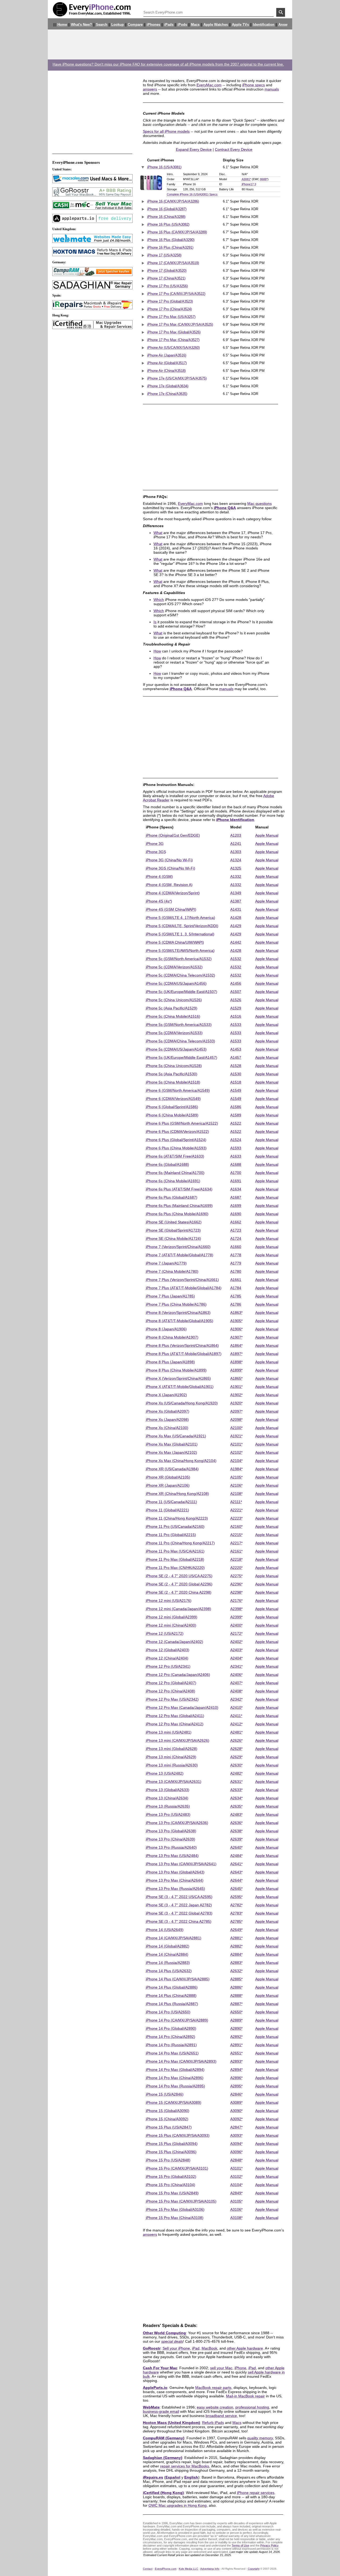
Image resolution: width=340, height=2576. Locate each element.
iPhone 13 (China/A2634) (167, 1798)
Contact (148, 2569)
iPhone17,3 (249, 184)
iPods (182, 25)
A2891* (236, 2045)
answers (150, 89)
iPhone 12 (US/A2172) (165, 1633)
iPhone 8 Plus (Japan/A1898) (170, 1362)
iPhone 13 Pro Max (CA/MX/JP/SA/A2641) (181, 1864)
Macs (195, 25)
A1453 (236, 1049)
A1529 (236, 1008)
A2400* (236, 1625)
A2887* (236, 2004)
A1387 (236, 901)
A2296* (236, 1584)
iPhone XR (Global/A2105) (168, 1477)
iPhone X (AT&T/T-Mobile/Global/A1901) (180, 1387)
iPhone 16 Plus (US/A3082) (168, 225)
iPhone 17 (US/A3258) (164, 255)
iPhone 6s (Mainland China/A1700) (175, 1173)
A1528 (236, 1066)
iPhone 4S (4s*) (159, 901)
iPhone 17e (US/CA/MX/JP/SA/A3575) (177, 379)
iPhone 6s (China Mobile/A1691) (173, 1181)
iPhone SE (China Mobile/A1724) (173, 1238)
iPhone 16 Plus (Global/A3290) (171, 240)
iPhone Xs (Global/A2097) (168, 1411)
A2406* (236, 1675)
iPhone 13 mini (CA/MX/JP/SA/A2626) (178, 1740)
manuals (272, 89)
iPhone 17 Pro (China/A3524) (169, 309)
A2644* (236, 1880)
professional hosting (252, 2407)
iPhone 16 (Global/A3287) (167, 209)
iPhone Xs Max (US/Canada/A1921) (176, 1436)
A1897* (236, 1354)
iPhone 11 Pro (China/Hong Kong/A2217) (180, 1543)
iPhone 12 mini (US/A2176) (169, 1601)
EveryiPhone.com (166, 2569)
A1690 (236, 1214)
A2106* (236, 1485)
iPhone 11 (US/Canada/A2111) (171, 1502)
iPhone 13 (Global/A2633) (168, 1790)
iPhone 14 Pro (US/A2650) (168, 2012)
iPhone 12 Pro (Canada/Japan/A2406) (178, 1675)
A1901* (236, 1387)
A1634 (236, 1189)
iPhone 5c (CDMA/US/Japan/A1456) (176, 983)
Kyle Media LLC (188, 2569)
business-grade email (161, 2411)
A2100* (236, 1428)
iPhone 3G (155, 844)
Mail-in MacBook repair (245, 2396)
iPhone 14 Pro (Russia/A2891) (171, 2045)
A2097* (236, 1411)
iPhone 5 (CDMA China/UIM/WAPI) (175, 942)
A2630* (236, 1765)
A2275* (236, 1576)
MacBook (209, 2348)
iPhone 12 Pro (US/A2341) (168, 1666)
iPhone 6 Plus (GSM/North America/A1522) (182, 1123)
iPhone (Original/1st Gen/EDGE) (173, 835)
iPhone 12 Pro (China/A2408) (171, 1691)
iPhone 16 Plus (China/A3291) (170, 248)
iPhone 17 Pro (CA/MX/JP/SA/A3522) (176, 294)
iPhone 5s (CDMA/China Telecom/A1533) (180, 1041)
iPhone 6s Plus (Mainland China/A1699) (179, 1206)
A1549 (236, 1090)
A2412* (236, 1724)
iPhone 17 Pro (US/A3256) (167, 286)
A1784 (236, 1288)
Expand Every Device (194, 149)
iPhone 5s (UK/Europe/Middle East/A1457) (182, 1057)
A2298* (236, 1592)
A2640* (236, 1847)
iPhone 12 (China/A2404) (167, 1658)
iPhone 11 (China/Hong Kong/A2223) (177, 1518)
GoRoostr (152, 2348)
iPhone (240, 2368)
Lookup (118, 25)
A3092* (236, 2119)
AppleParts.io (155, 2388)
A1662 (236, 1222)
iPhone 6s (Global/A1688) (167, 1164)
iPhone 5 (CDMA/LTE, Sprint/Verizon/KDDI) (182, 926)
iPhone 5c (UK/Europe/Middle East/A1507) (182, 992)
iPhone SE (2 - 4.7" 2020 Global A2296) (179, 1584)
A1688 (236, 1164)
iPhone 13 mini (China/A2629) (171, 1757)
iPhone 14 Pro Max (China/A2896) (175, 2078)
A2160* (236, 1526)
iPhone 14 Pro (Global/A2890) (171, 2028)
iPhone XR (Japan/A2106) (168, 1485)
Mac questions (260, 504)
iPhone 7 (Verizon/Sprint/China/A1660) (178, 1247)
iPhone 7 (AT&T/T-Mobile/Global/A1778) (180, 1255)
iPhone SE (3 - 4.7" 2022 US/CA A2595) (179, 1897)
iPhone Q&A (225, 508)
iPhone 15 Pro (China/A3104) (171, 2185)
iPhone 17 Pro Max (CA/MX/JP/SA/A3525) (180, 325)
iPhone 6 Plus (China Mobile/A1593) (176, 1148)
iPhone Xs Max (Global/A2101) (172, 1444)
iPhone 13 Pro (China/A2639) (171, 1839)
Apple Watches (216, 25)
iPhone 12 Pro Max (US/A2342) (172, 1699)
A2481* (236, 1732)
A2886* (236, 1987)
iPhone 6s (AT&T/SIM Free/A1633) (175, 1156)
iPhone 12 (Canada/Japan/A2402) (175, 1642)
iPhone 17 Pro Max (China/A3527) (173, 340)
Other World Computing (164, 2333)
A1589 (236, 1115)
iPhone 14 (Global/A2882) (168, 1946)
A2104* (236, 1461)
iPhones (153, 25)
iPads (169, 25)
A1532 (236, 959)
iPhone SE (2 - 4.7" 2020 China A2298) (179, 1592)
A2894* (236, 2070)
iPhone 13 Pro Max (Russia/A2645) (175, 1889)
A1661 (236, 1280)
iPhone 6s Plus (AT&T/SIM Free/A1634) (179, 1189)
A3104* (236, 2185)
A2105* (236, 1477)
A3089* (236, 2102)
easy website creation (215, 2407)
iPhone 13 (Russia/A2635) (168, 1806)
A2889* (236, 2020)
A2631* (236, 1782)
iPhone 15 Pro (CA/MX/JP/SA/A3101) (177, 2168)
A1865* (236, 1378)
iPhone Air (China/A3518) (166, 371)
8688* (264, 179)
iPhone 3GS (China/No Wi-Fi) (171, 868)
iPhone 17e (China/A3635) (167, 394)
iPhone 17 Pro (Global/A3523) (170, 302)
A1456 (236, 983)
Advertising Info (210, 2569)
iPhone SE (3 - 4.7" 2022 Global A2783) (179, 1913)
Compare (135, 25)
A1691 (236, 1181)
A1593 (236, 1148)
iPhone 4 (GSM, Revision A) (169, 885)
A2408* (236, 1691)
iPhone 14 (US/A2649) (165, 1930)
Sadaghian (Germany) (163, 2458)
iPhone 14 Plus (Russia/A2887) (172, 2004)
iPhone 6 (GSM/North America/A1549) (178, 1090)
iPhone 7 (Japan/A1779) (166, 1263)
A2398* (236, 1609)
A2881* (236, 1938)
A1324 (236, 860)
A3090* (236, 2111)
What (158, 533)
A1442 (236, 942)
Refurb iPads (213, 2423)
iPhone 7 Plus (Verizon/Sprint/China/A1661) (182, 1280)
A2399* (236, 1617)
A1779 (236, 1263)
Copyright (254, 2569)
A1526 (236, 1000)
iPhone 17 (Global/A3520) (167, 271)
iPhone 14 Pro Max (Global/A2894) (175, 2070)
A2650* (236, 2012)
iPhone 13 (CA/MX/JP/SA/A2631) (174, 1782)
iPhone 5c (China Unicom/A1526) (174, 1000)
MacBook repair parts (213, 2388)
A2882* (236, 1946)
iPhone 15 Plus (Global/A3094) (172, 2144)
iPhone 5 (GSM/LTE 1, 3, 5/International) (180, 934)
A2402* (236, 1642)
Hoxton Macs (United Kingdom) (171, 2423)
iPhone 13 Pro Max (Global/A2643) (175, 1872)
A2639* (236, 1839)
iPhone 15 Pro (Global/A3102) (171, 2177)
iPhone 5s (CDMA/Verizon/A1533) (174, 1033)
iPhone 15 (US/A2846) (165, 2094)
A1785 (236, 1296)
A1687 (236, 1197)
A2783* (236, 1913)
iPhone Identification (235, 820)
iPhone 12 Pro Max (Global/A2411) (175, 1716)
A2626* (236, 1740)
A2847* (236, 2127)
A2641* (236, 1864)
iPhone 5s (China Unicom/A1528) (174, 1066)
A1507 (236, 992)
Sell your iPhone (176, 2348)
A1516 (236, 1016)
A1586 (236, 1107)
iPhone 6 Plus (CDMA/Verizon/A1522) (177, 1132)
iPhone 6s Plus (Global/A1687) (172, 1197)
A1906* (236, 1329)
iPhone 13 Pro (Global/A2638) (171, 1831)
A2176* (236, 1601)
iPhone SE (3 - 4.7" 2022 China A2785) (179, 1921)
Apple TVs (240, 25)
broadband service (221, 2416)
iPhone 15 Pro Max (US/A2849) (172, 2193)
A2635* (236, 1806)
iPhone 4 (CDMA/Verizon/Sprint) (173, 893)
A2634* (236, 1798)
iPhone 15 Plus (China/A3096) (171, 2152)
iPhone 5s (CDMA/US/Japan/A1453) (176, 1049)
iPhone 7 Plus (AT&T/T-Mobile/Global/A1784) (184, 1288)
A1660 (236, 1247)
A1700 (236, 1173)
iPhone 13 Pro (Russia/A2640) (171, 1847)
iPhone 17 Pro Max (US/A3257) (171, 317)
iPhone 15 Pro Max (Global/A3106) (175, 2209)
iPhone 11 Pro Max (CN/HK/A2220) (175, 1568)
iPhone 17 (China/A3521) (166, 278)
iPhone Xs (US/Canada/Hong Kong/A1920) (182, 1403)
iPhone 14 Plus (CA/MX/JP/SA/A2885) (178, 1979)
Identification (264, 25)
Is (155, 622)
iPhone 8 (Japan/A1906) (166, 1329)
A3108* (236, 2218)
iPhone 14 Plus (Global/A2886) (172, 1987)
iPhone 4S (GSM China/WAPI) (171, 909)
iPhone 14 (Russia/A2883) (168, 1963)
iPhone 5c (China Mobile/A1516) (173, 1016)
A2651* (236, 2053)
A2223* (236, 1518)
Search (102, 25)
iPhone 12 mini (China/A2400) (171, 1625)
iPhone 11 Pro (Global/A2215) (171, 1535)
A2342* (236, 1699)
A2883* (236, 1963)
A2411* (236, 1716)
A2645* (236, 1889)
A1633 (236, 1156)
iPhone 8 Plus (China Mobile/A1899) (176, 1370)
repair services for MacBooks (185, 2466)
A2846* (236, 2094)
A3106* (236, 2209)
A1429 (236, 926)
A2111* (236, 1502)
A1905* (236, 1321)
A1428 (236, 918)
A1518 (236, 1082)
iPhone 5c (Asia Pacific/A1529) (172, 1008)
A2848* (236, 2160)
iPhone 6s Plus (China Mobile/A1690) (177, 1214)
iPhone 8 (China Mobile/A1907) (172, 1337)
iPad (196, 2348)
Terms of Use (240, 2545)
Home (62, 25)
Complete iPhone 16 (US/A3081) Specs (192, 194)
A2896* (236, 2078)
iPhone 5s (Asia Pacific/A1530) (172, 1074)
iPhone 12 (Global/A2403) (168, 1650)
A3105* (236, 2201)
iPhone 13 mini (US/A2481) (169, 1732)
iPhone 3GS (156, 852)
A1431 (236, 909)
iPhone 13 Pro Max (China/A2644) (175, 1880)
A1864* (236, 1345)
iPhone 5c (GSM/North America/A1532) (179, 959)
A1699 (236, 1206)
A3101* (236, 2168)
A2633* (236, 1790)
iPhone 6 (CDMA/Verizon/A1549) (173, 1099)
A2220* (236, 1568)
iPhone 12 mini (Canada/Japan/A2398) (178, 1609)
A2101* (236, 1444)
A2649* (236, 1930)
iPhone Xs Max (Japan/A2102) (171, 1452)
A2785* (236, 1921)
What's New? (81, 25)
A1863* (236, 1313)
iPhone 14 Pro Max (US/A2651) (172, 2053)
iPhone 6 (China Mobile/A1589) (172, 1115)
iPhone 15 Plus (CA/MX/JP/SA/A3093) (178, 2135)
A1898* (236, 1362)
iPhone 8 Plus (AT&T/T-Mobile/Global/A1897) (184, 1354)
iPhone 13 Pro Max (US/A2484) (172, 1856)
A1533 (236, 1025)
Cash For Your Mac (160, 2368)
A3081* (246, 179)
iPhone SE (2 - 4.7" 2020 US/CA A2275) (179, 1576)
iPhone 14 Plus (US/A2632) (169, 1971)
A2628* (236, 1749)
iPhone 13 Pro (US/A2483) (168, 1814)
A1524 (236, 1140)
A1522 (236, 1123)
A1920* (236, 1403)
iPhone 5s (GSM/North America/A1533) (179, 1025)
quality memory (260, 2438)
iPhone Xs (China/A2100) (167, 1428)
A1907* (236, 1337)
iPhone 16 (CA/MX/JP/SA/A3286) (173, 201)
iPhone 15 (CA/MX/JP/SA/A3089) (174, 2102)
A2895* (236, 2086)
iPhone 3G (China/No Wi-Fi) (169, 860)
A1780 (236, 1271)
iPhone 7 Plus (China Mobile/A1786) (176, 1304)
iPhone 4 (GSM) (159, 876)
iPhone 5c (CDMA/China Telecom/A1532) (180, 975)
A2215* (236, 1535)
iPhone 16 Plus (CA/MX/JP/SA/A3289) (177, 232)
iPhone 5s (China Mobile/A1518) (173, 1082)
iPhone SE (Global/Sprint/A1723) (173, 1230)
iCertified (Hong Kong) (163, 2493)
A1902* (236, 1395)
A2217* (236, 1543)
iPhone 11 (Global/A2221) (167, 1510)
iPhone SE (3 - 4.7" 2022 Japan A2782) (179, 1905)
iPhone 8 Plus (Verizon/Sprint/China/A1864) (182, 1345)
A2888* (236, 1996)
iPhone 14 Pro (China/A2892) (171, 2037)
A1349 (236, 893)
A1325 (236, 868)
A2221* (236, 1510)
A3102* (236, 2177)
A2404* (236, 1658)
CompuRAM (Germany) (164, 2438)
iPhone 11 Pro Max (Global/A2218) (175, 1559)
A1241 (236, 844)
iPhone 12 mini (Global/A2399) (172, 1617)
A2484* (236, 1856)
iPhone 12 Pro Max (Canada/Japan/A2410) (182, 1708)
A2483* (236, 1814)
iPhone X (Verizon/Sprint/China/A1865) (178, 1378)
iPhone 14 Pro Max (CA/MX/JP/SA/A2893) (181, 2061)
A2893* (236, 2061)
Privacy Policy (269, 2545)
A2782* (236, 1905)
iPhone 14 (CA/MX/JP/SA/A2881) (174, 1938)
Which (159, 600)
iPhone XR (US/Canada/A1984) (172, 1469)
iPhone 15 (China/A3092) (167, 2119)
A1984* (236, 1469)
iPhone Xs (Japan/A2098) (167, 1420)
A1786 (236, 1304)
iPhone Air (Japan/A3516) (167, 355)
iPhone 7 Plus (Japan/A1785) (170, 1296)
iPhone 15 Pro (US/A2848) (168, 2160)
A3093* (236, 2135)
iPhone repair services (256, 2493)
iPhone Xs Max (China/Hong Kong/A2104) (181, 1461)
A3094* (236, 2144)
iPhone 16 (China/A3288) (166, 217)
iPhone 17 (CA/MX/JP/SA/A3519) (173, 263)
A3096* (236, 2152)
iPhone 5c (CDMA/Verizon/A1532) (174, 967)
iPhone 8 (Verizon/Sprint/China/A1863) (178, 1313)
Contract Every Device (234, 149)
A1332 (236, 876)
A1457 (236, 1057)
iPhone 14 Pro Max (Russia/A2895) (175, 2086)
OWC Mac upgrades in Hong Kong (178, 2505)
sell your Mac (221, 2368)
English (191, 2477)
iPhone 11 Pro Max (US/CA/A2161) (175, 1551)
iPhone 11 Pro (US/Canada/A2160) (175, 1526)
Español (173, 2477)
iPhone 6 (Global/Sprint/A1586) (172, 1107)
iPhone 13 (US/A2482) (165, 1773)
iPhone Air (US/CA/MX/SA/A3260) (173, 348)
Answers (285, 25)
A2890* (236, 2028)
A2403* (236, 1650)
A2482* (236, 1773)
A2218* (236, 1559)
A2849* (236, 2193)
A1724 (236, 1238)
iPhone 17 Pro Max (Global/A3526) (174, 332)
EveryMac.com (209, 85)
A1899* (236, 1370)
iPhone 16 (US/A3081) (164, 167)
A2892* (236, 2037)
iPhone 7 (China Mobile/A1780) (172, 1271)
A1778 (236, 1255)
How (157, 651)
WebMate (151, 2407)
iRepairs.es (153, 2477)
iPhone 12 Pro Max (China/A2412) (175, 1724)
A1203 (236, 835)
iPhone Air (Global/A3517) (167, 363)
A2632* (236, 1971)
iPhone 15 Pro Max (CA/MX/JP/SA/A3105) (181, 2201)
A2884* (236, 1954)
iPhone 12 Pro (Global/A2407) (171, 1683)
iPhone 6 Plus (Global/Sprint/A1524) (176, 1140)
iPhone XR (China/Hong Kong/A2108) (177, 1494)
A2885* (236, 1979)
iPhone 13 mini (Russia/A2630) (172, 1765)
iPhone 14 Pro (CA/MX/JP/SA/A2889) (177, 2020)
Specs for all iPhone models (166, 131)
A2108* (236, 1494)
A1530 (236, 1074)
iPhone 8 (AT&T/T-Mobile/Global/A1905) (180, 1321)
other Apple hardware (245, 2348)
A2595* (236, 1897)
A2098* (236, 1420)
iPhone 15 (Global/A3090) (168, 2111)
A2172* (236, 1633)
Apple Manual (267, 835)
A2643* (236, 1872)
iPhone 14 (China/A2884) (167, 1954)
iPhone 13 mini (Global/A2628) (172, 1749)
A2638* (236, 1831)
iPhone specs (254, 85)
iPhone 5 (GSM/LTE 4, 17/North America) (180, 918)
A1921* (236, 1436)
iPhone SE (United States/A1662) (174, 1222)
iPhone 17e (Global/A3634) (168, 386)
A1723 (236, 1230)
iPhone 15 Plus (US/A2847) (169, 2127)
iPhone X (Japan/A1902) (166, 1395)
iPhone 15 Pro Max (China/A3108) (175, 2218)
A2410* (236, 1708)
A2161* (236, 1551)
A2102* (236, 1452)
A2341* (236, 1666)
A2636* (236, 1823)
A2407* (236, 1683)
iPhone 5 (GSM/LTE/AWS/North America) (180, 951)
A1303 (236, 852)
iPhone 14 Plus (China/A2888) (171, 1996)
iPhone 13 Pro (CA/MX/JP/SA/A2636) (177, 1823)
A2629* (236, 1757)
